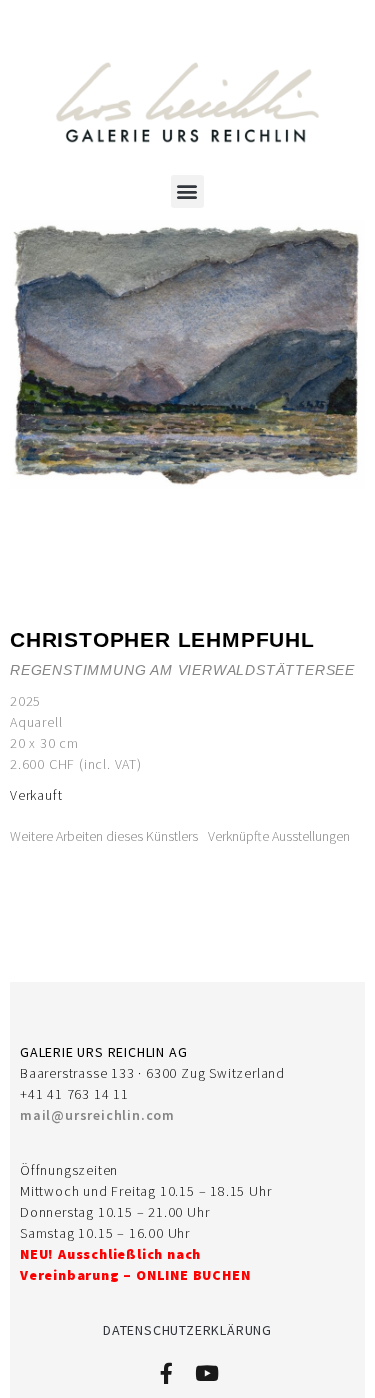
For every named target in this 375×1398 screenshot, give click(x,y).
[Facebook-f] (167, 1373)
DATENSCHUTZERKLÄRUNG (187, 1330)
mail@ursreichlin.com (97, 1115)
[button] (188, 191)
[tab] (104, 836)
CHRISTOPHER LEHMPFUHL (162, 639)
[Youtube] (207, 1373)
